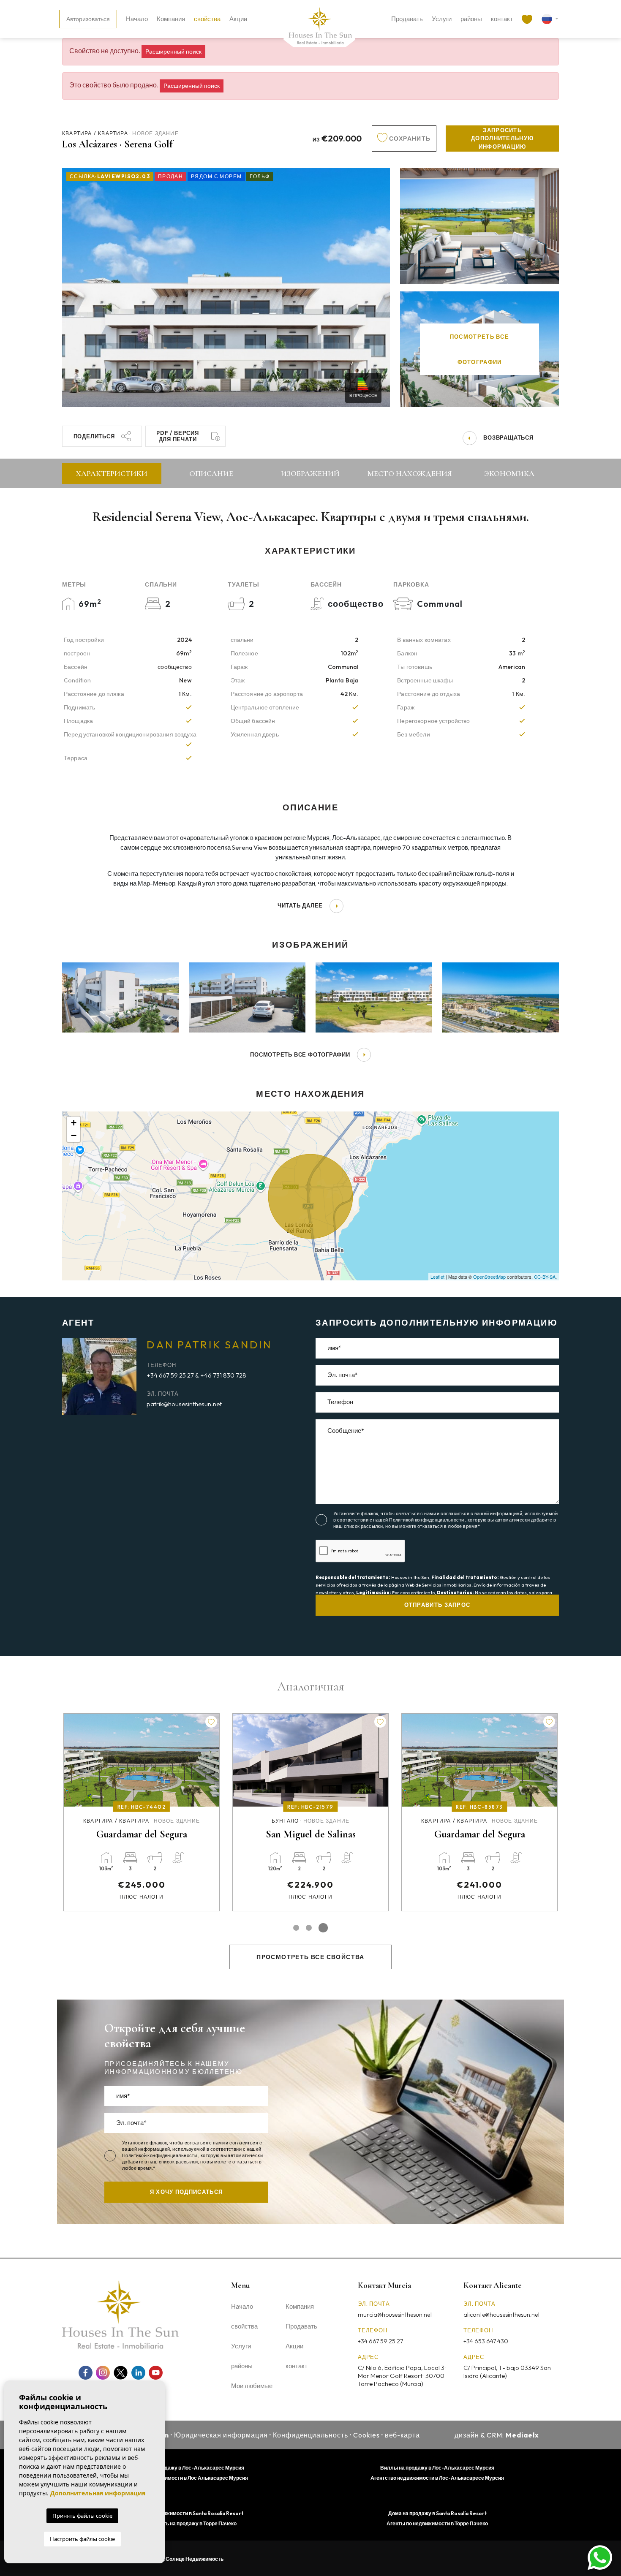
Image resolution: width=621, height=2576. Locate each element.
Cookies (366, 2435)
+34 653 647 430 (486, 2341)
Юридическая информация (221, 2435)
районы (471, 19)
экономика (509, 473)
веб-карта (403, 2435)
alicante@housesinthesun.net (502, 2315)
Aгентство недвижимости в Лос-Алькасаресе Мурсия (437, 2478)
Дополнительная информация (98, 2493)
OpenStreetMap (489, 1277)
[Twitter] (121, 2373)
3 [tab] (325, 1928)
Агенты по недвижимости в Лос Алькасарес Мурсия (184, 2478)
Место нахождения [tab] (410, 473)
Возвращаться (508, 437)
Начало (137, 19)
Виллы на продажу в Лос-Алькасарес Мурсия (437, 2468)
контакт (502, 19)
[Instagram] (103, 2373)
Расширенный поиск (173, 52)
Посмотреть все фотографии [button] (300, 1054)
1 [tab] (298, 1928)
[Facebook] (86, 2373)
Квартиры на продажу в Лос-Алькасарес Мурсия (184, 2468)
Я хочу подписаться (186, 2192)
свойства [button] (207, 19)
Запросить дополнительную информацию (502, 138)
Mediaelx (522, 2435)
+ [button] (74, 1123)
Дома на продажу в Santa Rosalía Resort (437, 2513)
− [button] (74, 1135)
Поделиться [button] (94, 436)
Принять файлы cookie (82, 2516)
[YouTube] (156, 2373)
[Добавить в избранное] (211, 1722)
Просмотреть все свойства (310, 1957)
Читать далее (300, 905)
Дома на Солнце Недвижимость (184, 2559)
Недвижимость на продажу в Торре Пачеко (184, 2523)
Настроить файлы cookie (82, 2539)
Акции (238, 19)
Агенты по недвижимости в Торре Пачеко (437, 2523)
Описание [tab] (211, 473)
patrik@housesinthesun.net (184, 1404)
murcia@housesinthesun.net (395, 2315)
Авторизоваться (88, 19)
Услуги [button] (442, 19)
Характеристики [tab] (112, 473)
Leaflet (437, 1277)
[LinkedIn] (138, 2373)
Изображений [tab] (310, 473)
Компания (171, 19)
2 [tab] (312, 1928)
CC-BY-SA (545, 1277)
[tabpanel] (142, 1812)
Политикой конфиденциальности (427, 1520)
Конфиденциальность (310, 2435)
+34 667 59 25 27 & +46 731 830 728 (196, 1375)
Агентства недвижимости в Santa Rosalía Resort (184, 2513)
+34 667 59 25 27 (380, 2341)
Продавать (407, 19)
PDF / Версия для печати (177, 436)
